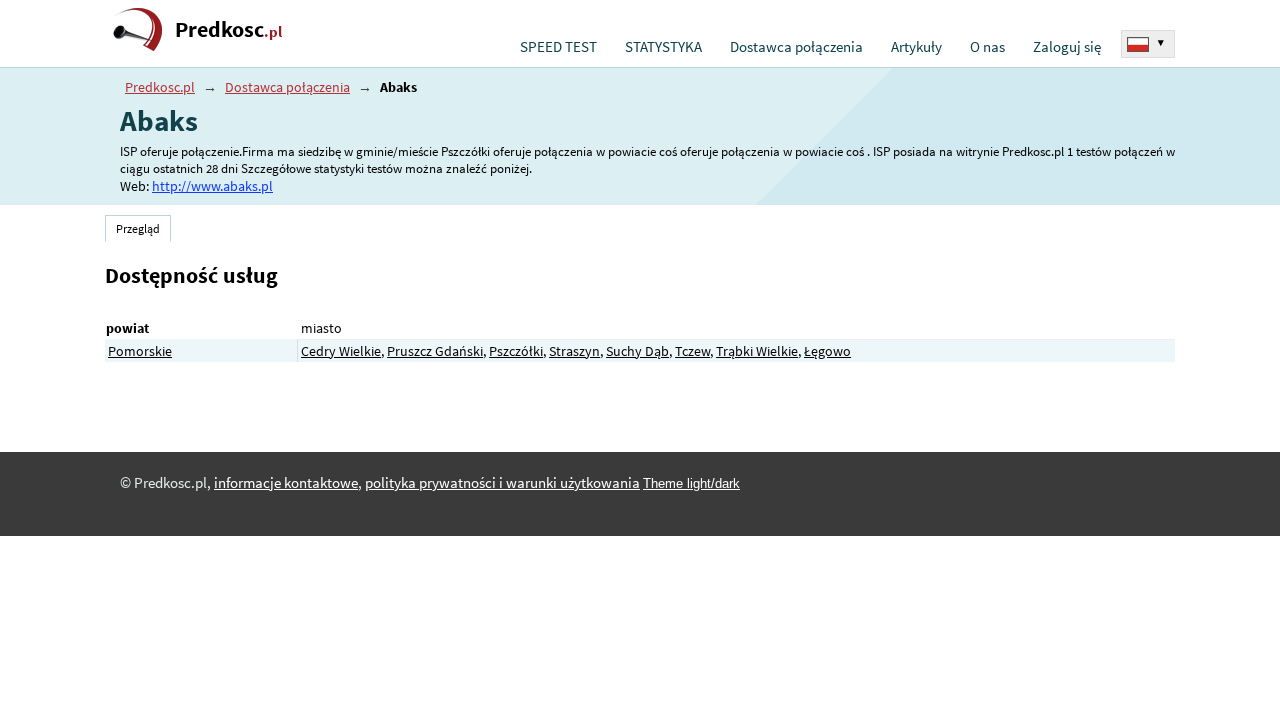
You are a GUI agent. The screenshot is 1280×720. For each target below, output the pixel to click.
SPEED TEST (558, 47)
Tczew (692, 351)
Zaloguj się (1067, 47)
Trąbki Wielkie (757, 351)
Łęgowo (827, 351)
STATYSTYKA (663, 47)
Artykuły (916, 47)
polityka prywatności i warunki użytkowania (502, 483)
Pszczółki (516, 351)
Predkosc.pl (160, 87)
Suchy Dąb (637, 351)
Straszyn (574, 351)
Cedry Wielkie (341, 351)
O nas (987, 47)
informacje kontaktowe (286, 483)
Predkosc (228, 29)
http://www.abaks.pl (212, 186)
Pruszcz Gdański (435, 351)
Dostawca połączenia (796, 47)
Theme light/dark (691, 483)
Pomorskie (140, 351)
